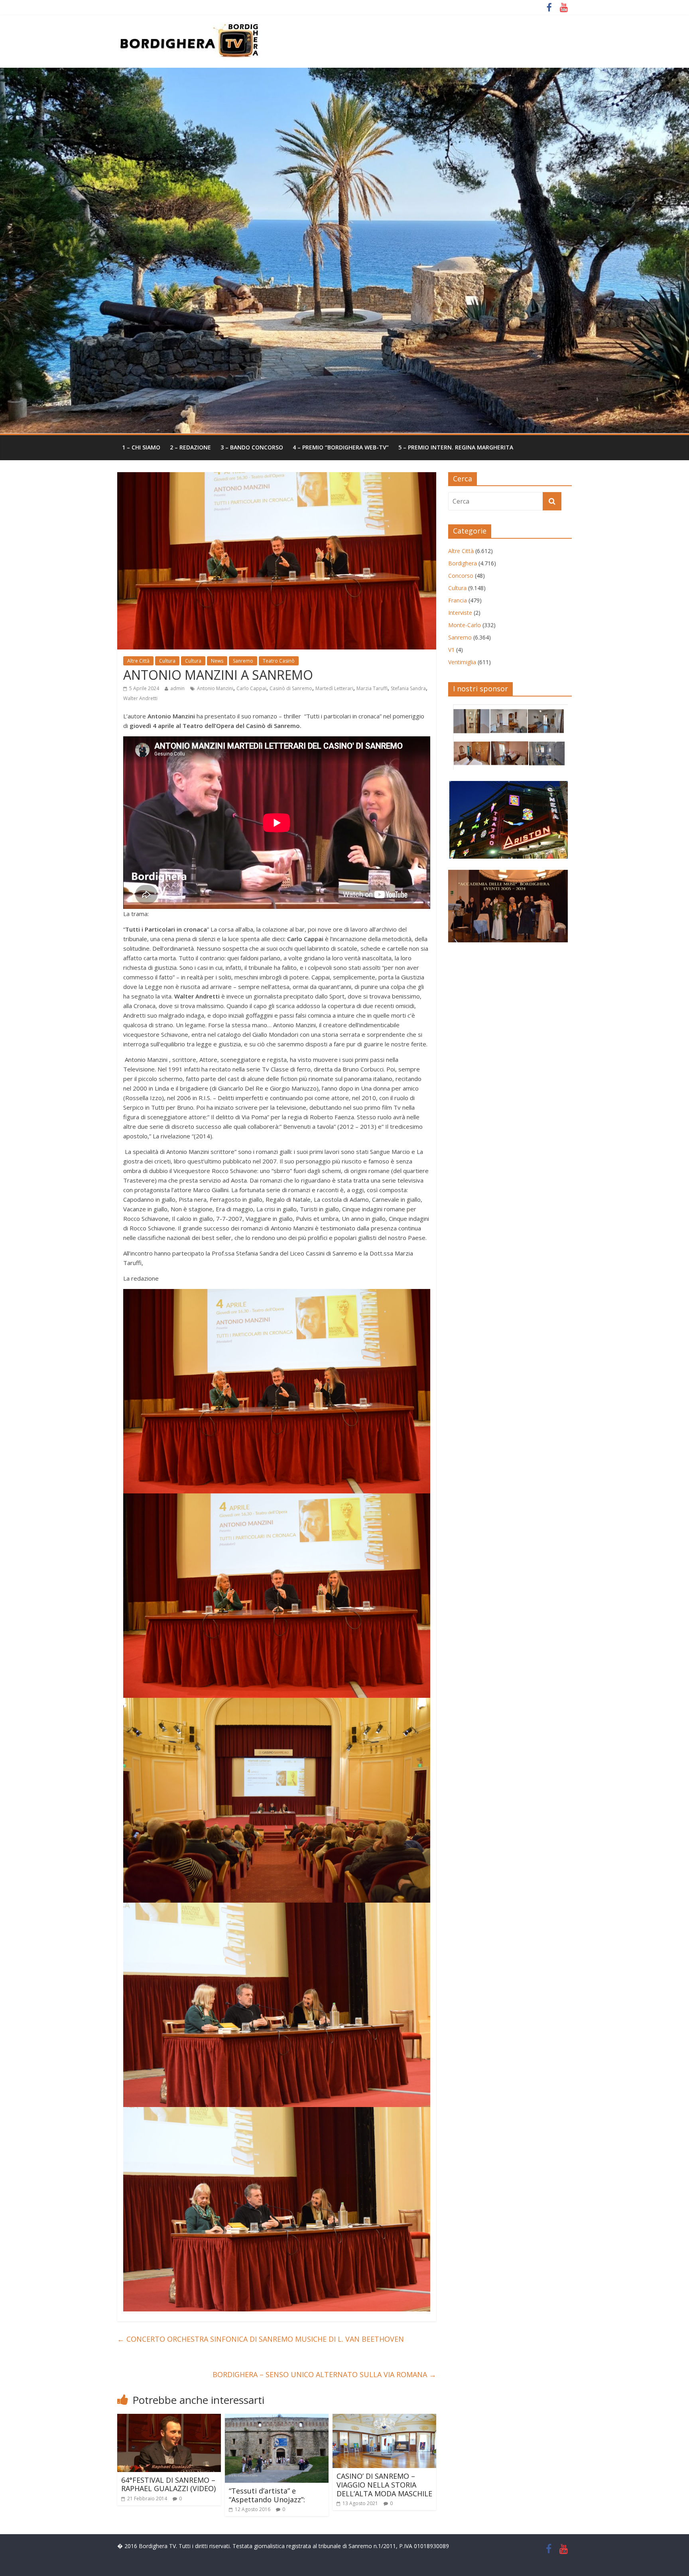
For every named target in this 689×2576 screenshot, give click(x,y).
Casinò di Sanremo (291, 688)
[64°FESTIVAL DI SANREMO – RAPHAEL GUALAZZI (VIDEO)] (169, 2419)
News (217, 661)
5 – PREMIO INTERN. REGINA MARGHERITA (456, 447)
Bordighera (463, 563)
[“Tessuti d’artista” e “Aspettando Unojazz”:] (277, 2419)
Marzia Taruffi (372, 688)
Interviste (460, 613)
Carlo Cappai (251, 688)
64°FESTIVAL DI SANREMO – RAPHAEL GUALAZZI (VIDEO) (168, 2484)
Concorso (461, 576)
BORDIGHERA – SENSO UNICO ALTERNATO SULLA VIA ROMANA (324, 2374)
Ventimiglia (462, 662)
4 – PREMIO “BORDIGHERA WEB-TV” (341, 447)
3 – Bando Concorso (252, 447)
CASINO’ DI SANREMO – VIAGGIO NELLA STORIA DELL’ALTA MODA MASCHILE (384, 2485)
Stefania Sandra (408, 688)
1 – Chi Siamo (141, 447)
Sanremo (243, 661)
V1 (451, 650)
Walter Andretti (140, 698)
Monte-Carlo (465, 625)
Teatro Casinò (279, 661)
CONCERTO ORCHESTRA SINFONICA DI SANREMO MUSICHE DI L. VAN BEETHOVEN (261, 2339)
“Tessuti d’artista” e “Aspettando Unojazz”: (267, 2495)
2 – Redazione (190, 447)
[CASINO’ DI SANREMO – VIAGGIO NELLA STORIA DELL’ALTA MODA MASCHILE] (384, 2419)
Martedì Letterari (334, 688)
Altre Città (138, 661)
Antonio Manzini (215, 688)
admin (177, 688)
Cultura (167, 661)
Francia (458, 600)
